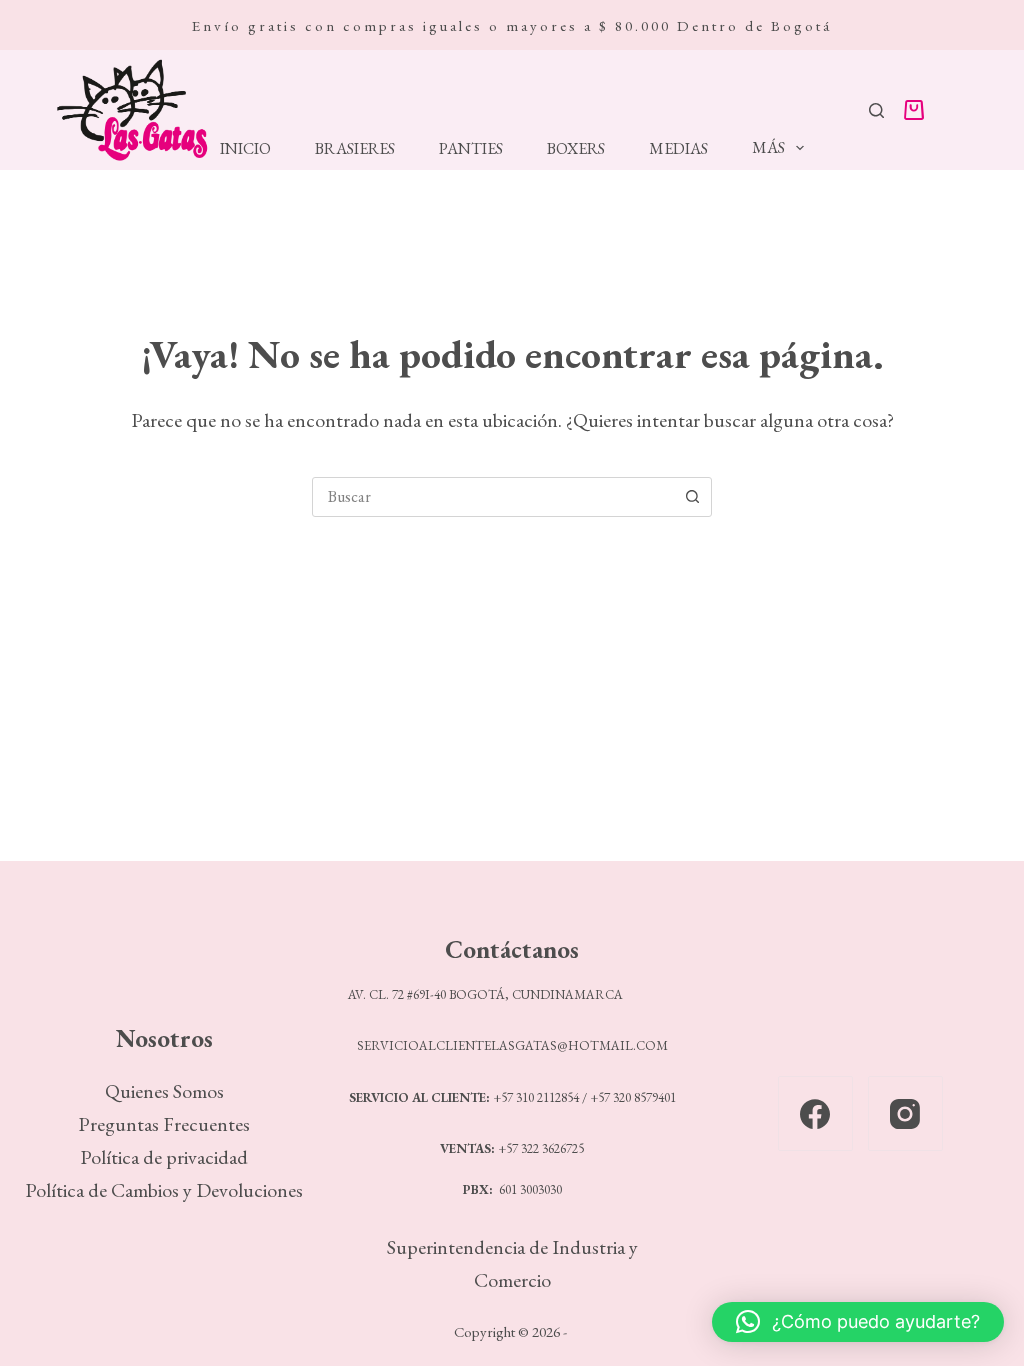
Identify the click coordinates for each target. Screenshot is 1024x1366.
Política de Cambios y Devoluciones (164, 1190)
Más (768, 147)
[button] (858, 1322)
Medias (678, 149)
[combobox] (493, 497)
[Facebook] (815, 1113)
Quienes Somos (164, 1091)
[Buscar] (876, 110)
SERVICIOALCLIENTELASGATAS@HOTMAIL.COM (512, 1045)
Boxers (576, 149)
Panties (471, 149)
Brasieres (355, 149)
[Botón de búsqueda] (692, 497)
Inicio (245, 149)
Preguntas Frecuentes (164, 1124)
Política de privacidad (164, 1157)
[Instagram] (905, 1113)
